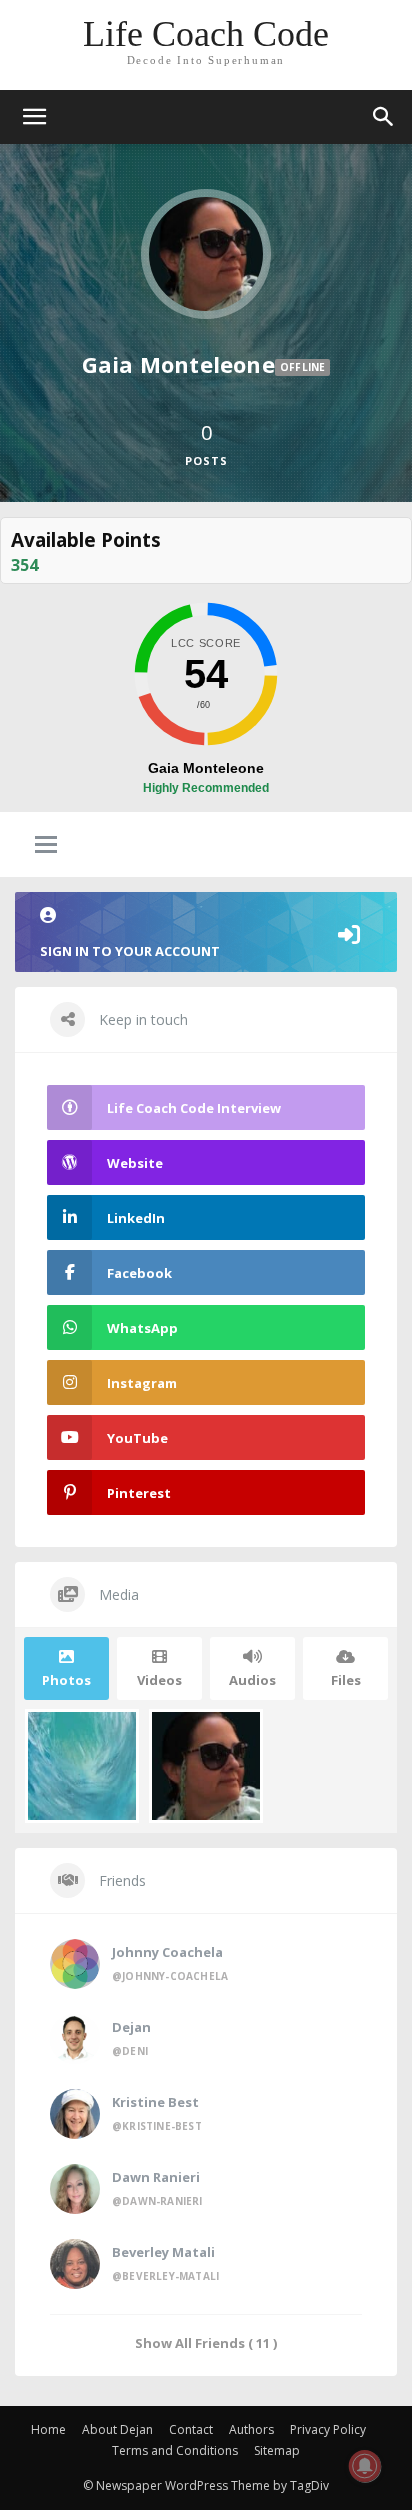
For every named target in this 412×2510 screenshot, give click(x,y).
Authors (251, 2429)
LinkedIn (136, 1218)
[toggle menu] (46, 846)
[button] (384, 117)
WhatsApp (142, 1328)
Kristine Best (155, 2102)
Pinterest (139, 1493)
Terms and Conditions (175, 2450)
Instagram (142, 1383)
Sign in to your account (130, 951)
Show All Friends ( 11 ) (206, 2342)
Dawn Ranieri (156, 2177)
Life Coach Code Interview (194, 1108)
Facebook (139, 1273)
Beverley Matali (163, 2252)
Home (48, 2429)
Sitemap (277, 2450)
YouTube (137, 1438)
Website (135, 1163)
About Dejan (117, 2429)
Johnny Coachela (167, 1952)
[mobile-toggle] (34, 117)
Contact (191, 2429)
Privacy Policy (328, 2429)
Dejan (131, 2027)
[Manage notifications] (365, 2466)
